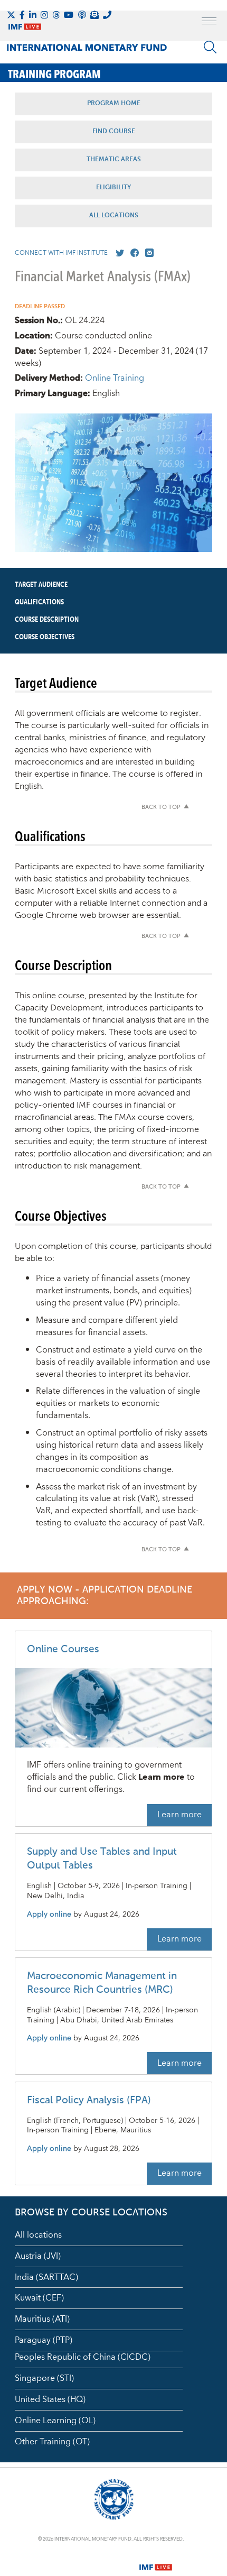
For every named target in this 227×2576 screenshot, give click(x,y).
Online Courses (63, 1649)
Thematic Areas (114, 160)
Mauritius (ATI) (42, 2319)
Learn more (179, 1815)
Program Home (114, 104)
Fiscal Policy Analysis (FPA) (89, 2100)
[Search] (210, 47)
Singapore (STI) (44, 2378)
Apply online (49, 1915)
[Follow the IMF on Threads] (56, 15)
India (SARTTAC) (46, 2277)
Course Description (47, 620)
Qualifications (39, 602)
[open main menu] (209, 22)
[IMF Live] (156, 2561)
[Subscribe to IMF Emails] (94, 15)
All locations (38, 2235)
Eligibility (113, 188)
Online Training (115, 378)
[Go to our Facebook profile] (133, 253)
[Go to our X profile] (118, 253)
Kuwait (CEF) (39, 2298)
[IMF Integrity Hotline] (107, 15)
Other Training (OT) (52, 2442)
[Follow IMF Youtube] (69, 15)
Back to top (161, 808)
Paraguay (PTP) (44, 2340)
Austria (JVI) (38, 2256)
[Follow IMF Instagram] (44, 15)
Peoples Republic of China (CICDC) (83, 2357)
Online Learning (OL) (55, 2421)
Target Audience (41, 585)
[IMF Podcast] (82, 15)
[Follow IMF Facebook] (22, 15)
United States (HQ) (50, 2399)
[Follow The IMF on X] (11, 15)
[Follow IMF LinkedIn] (33, 15)
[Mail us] (147, 253)
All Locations (114, 216)
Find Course (114, 132)
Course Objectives (45, 637)
